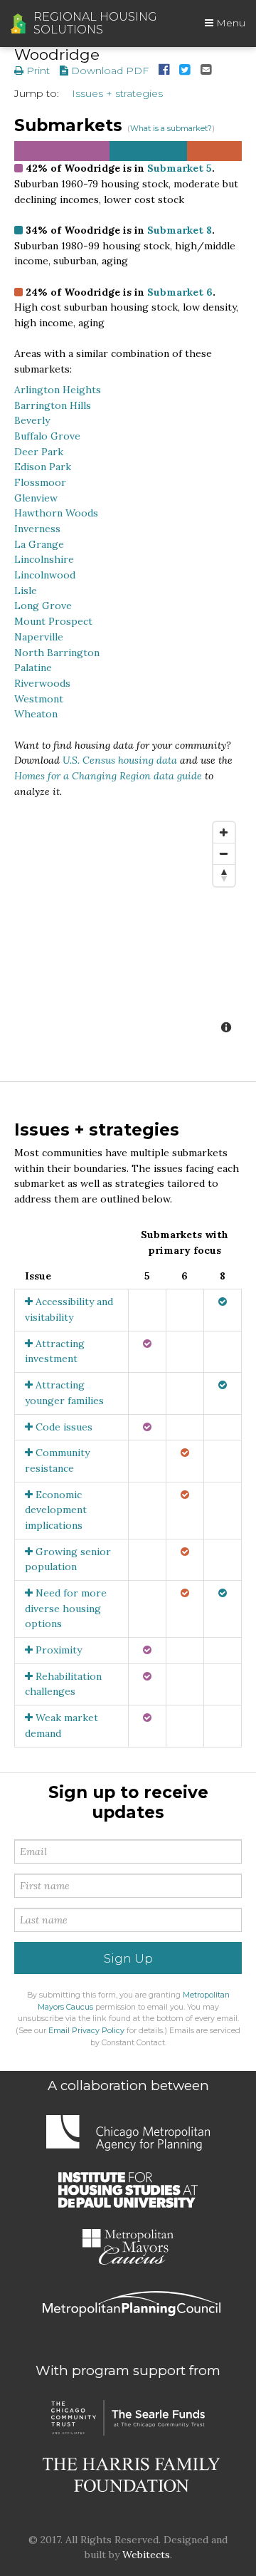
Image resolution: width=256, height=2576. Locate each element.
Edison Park (43, 467)
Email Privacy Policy (86, 2031)
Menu (229, 23)
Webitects (146, 2555)
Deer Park (39, 452)
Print (37, 71)
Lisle (26, 591)
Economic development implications (56, 1510)
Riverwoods (42, 683)
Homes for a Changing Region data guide (108, 776)
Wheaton (36, 714)
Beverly (32, 420)
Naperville (39, 637)
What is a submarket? (171, 129)
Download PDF (108, 71)
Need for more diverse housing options (66, 1608)
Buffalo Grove (47, 436)
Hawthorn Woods (56, 513)
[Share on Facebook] (164, 71)
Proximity (57, 1650)
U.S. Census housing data (120, 760)
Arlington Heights (58, 390)
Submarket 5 (180, 168)
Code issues (63, 1427)
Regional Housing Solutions (95, 24)
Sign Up (128, 1958)
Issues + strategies (117, 93)
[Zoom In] (224, 833)
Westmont (39, 699)
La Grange (39, 544)
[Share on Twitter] (185, 71)
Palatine (33, 668)
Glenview (36, 498)
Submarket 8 (180, 230)
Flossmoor (40, 482)
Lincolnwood (45, 575)
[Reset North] (224, 876)
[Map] (128, 929)
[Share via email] (206, 71)
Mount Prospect (53, 621)
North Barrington (57, 653)
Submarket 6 (180, 292)
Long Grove (43, 606)
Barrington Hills (53, 405)
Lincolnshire (44, 559)
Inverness (37, 529)
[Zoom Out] (224, 854)
